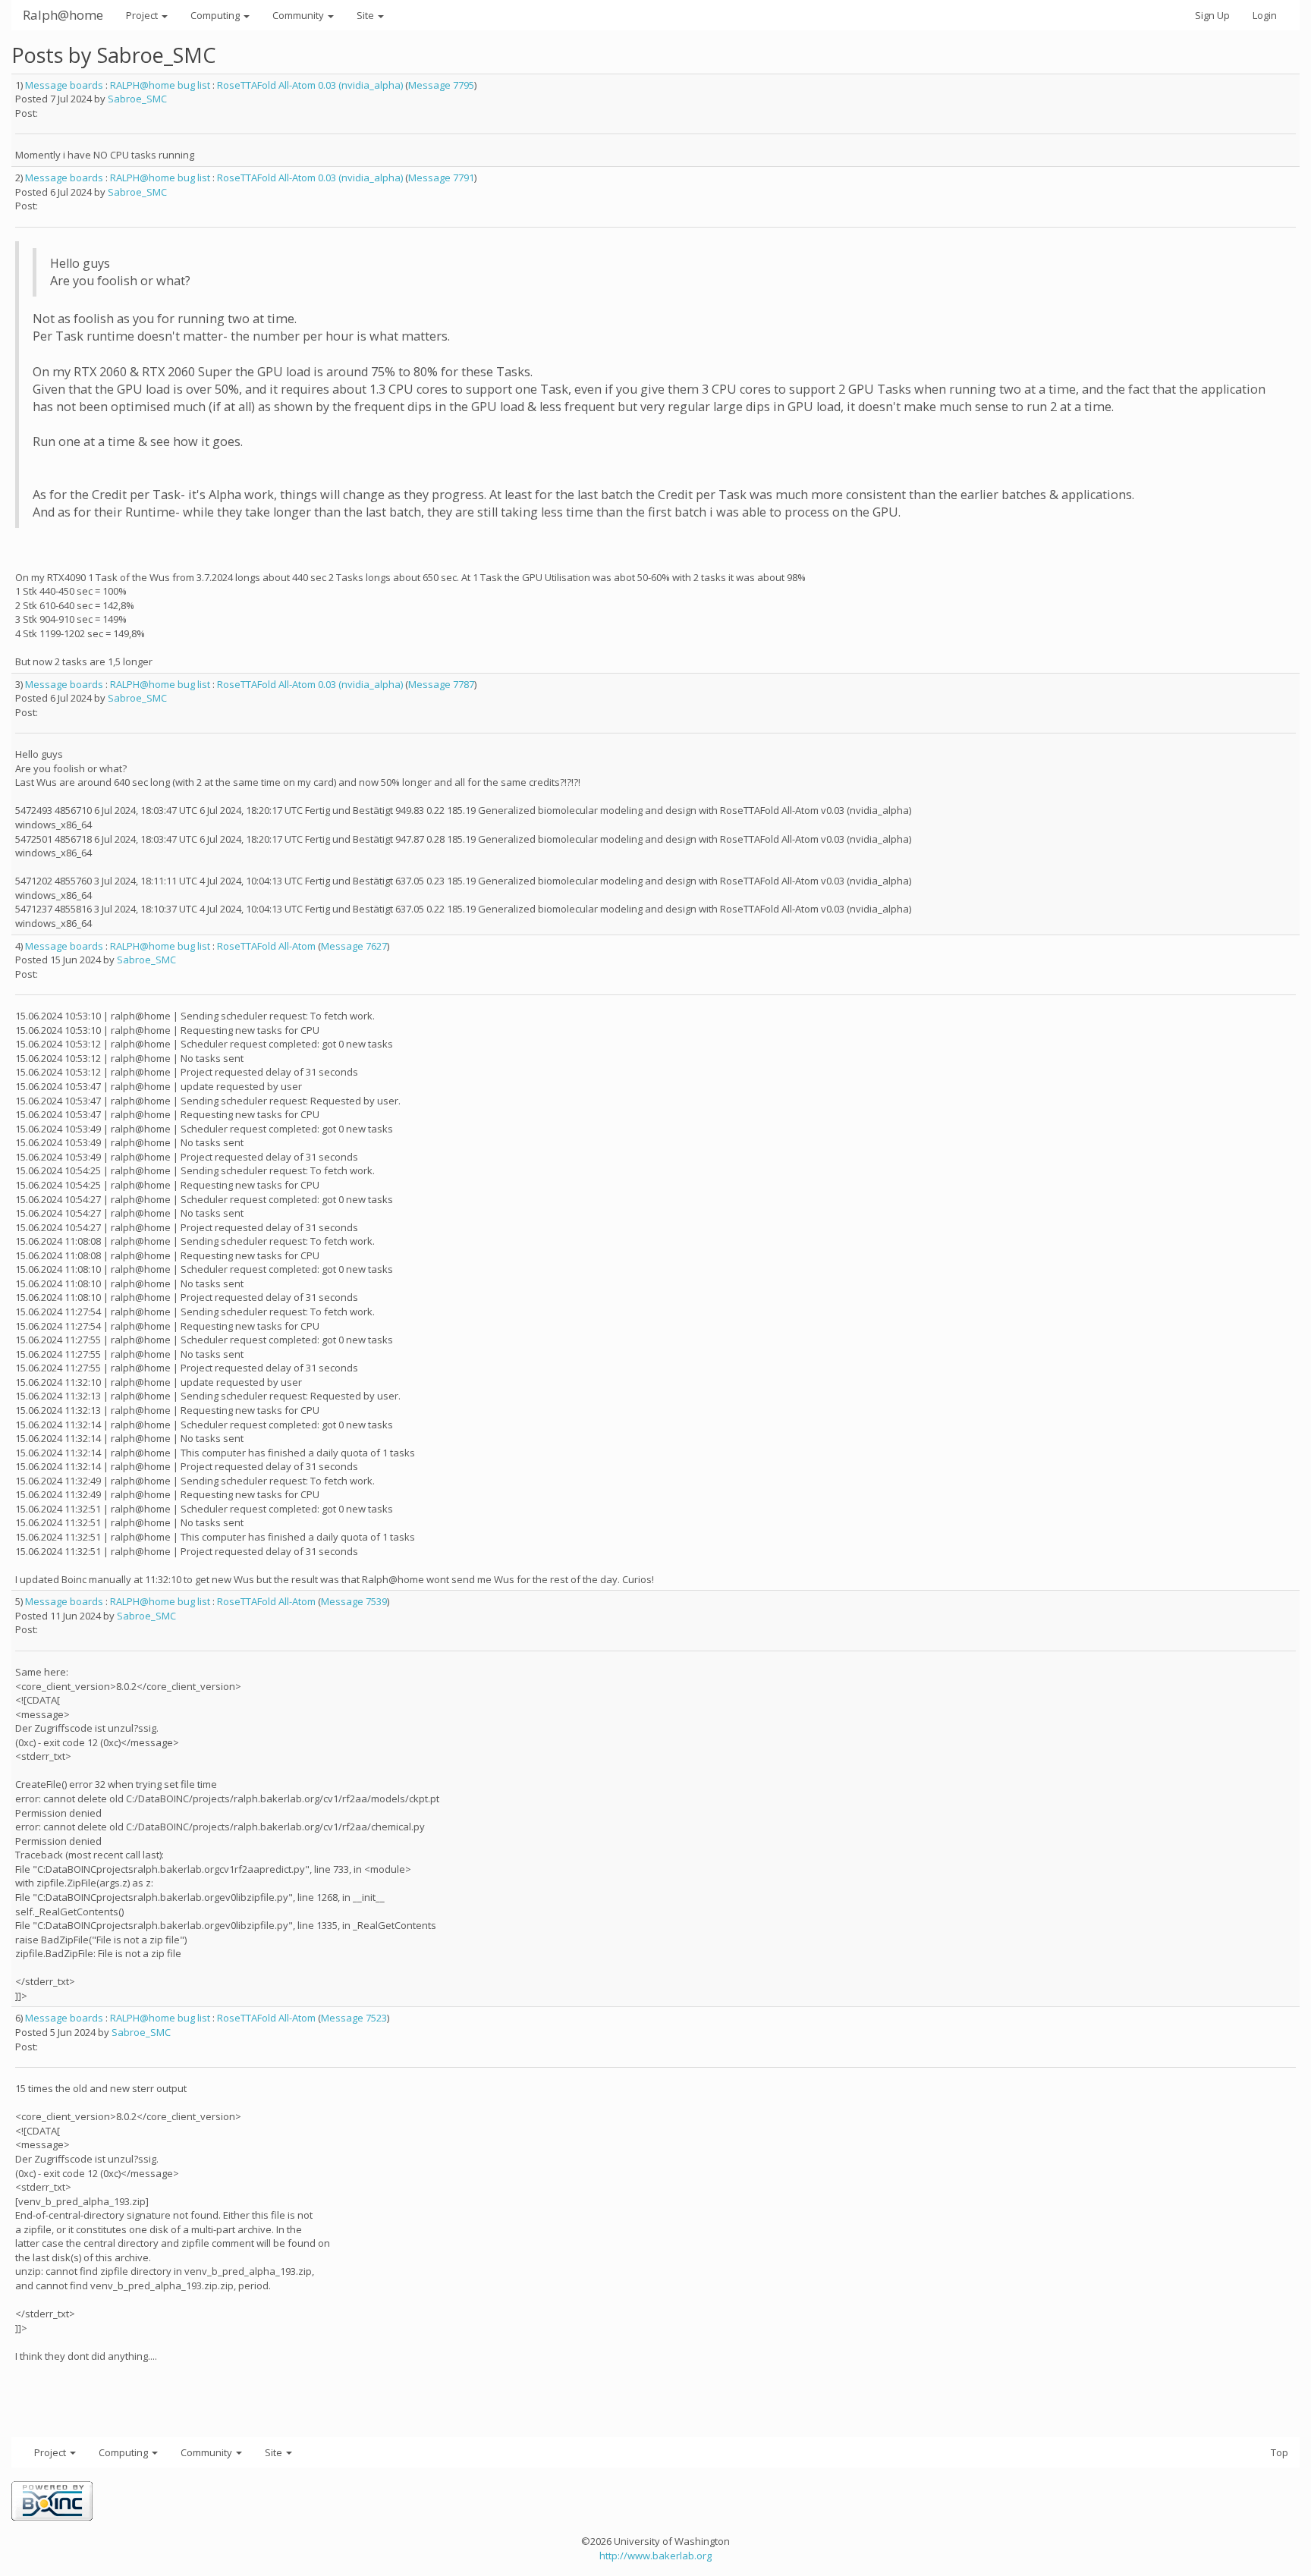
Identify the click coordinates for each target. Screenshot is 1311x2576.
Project (143, 15)
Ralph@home (63, 15)
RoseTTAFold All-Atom (266, 946)
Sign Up (1212, 15)
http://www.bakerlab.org (655, 2556)
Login (1265, 15)
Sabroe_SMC (137, 99)
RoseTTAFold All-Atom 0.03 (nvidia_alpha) (310, 85)
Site (366, 15)
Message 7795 (441, 85)
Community (299, 15)
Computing (216, 15)
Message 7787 (441, 684)
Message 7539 (354, 1601)
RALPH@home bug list (160, 85)
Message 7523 (354, 2018)
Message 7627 (354, 946)
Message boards (64, 85)
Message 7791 (441, 177)
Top (1280, 2452)
